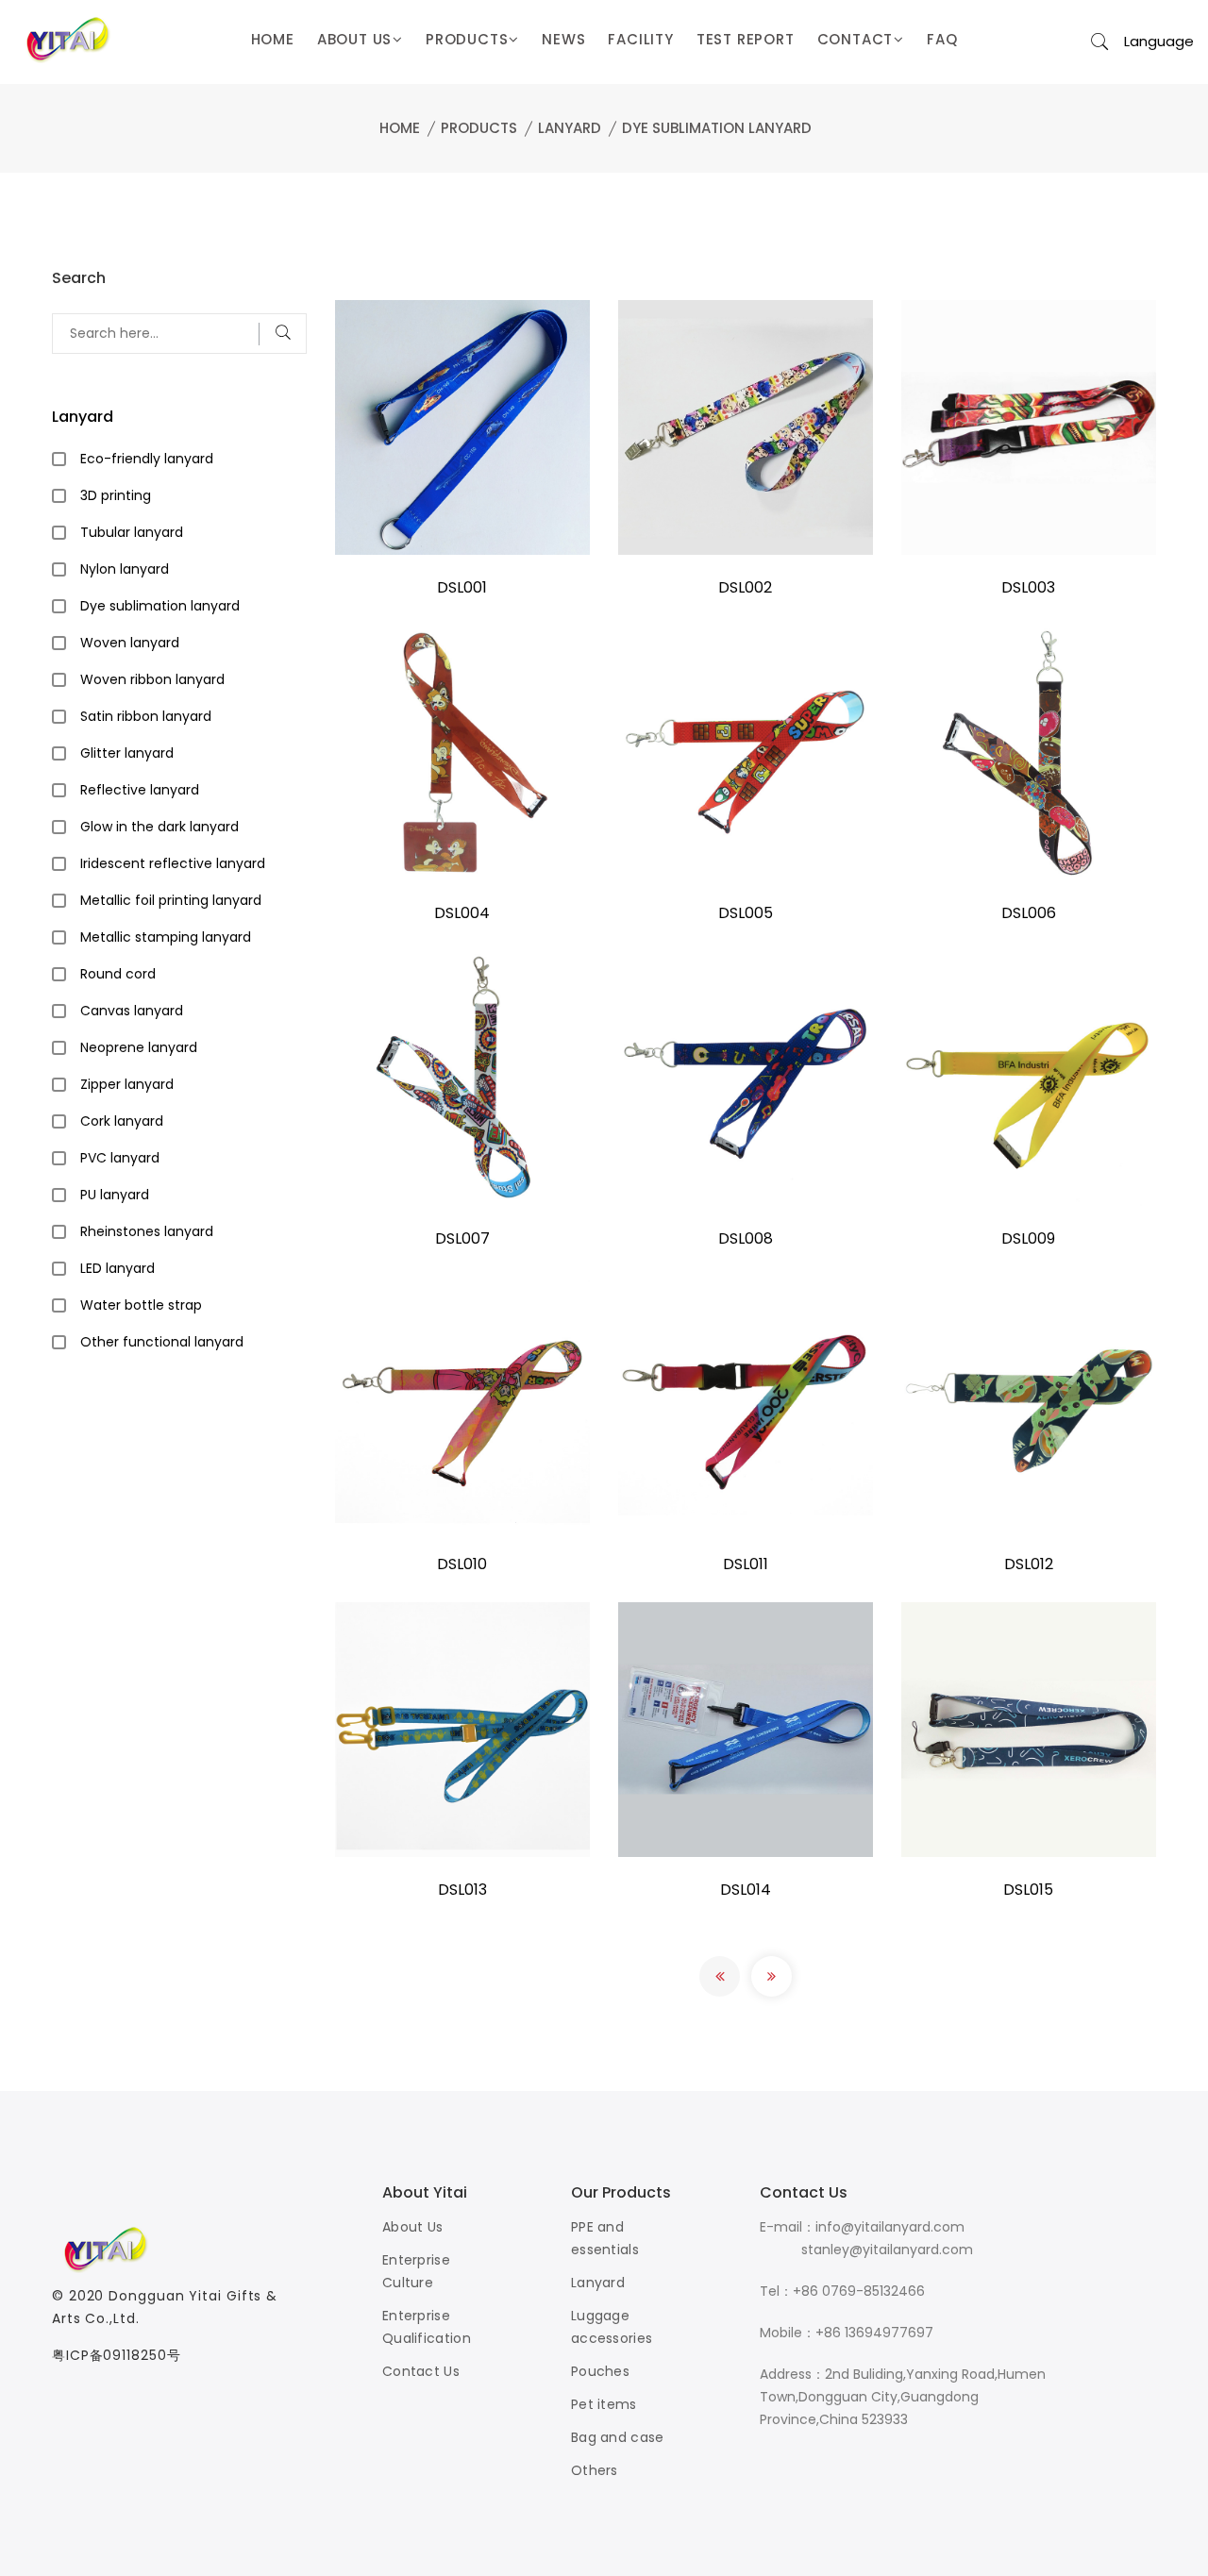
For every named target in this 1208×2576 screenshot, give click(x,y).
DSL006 (1029, 913)
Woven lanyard (130, 643)
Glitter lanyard (127, 753)
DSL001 (462, 587)
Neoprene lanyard (139, 1047)
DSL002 (745, 587)
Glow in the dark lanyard (159, 827)
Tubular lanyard (132, 532)
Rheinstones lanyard (147, 1231)
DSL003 (1028, 587)
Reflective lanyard (140, 790)
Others (595, 2470)
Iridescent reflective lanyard (173, 863)
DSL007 (462, 1238)
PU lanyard (115, 1195)
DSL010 (462, 1564)
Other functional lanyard (162, 1342)
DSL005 (746, 913)
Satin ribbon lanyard (146, 716)
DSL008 (746, 1238)
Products (479, 128)
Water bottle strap (141, 1305)
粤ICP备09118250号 (117, 2355)
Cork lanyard (122, 1121)
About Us (412, 2227)
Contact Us (421, 2371)
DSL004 (462, 913)
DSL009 (1028, 1238)
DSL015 (1028, 1890)
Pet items (604, 2404)
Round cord (118, 974)
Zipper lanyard (127, 1084)
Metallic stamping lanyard (166, 937)
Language (1159, 41)
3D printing (116, 495)
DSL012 (1029, 1564)
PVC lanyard (120, 1158)
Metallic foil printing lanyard (171, 900)
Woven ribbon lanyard (152, 679)
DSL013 (462, 1890)
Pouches (600, 2371)
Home (400, 128)
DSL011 (746, 1564)
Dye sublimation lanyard (717, 128)
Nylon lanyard (125, 569)
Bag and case (618, 2437)
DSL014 (746, 1890)
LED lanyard (117, 1268)
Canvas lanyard (132, 1011)
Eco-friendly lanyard (147, 459)
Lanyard (570, 128)
